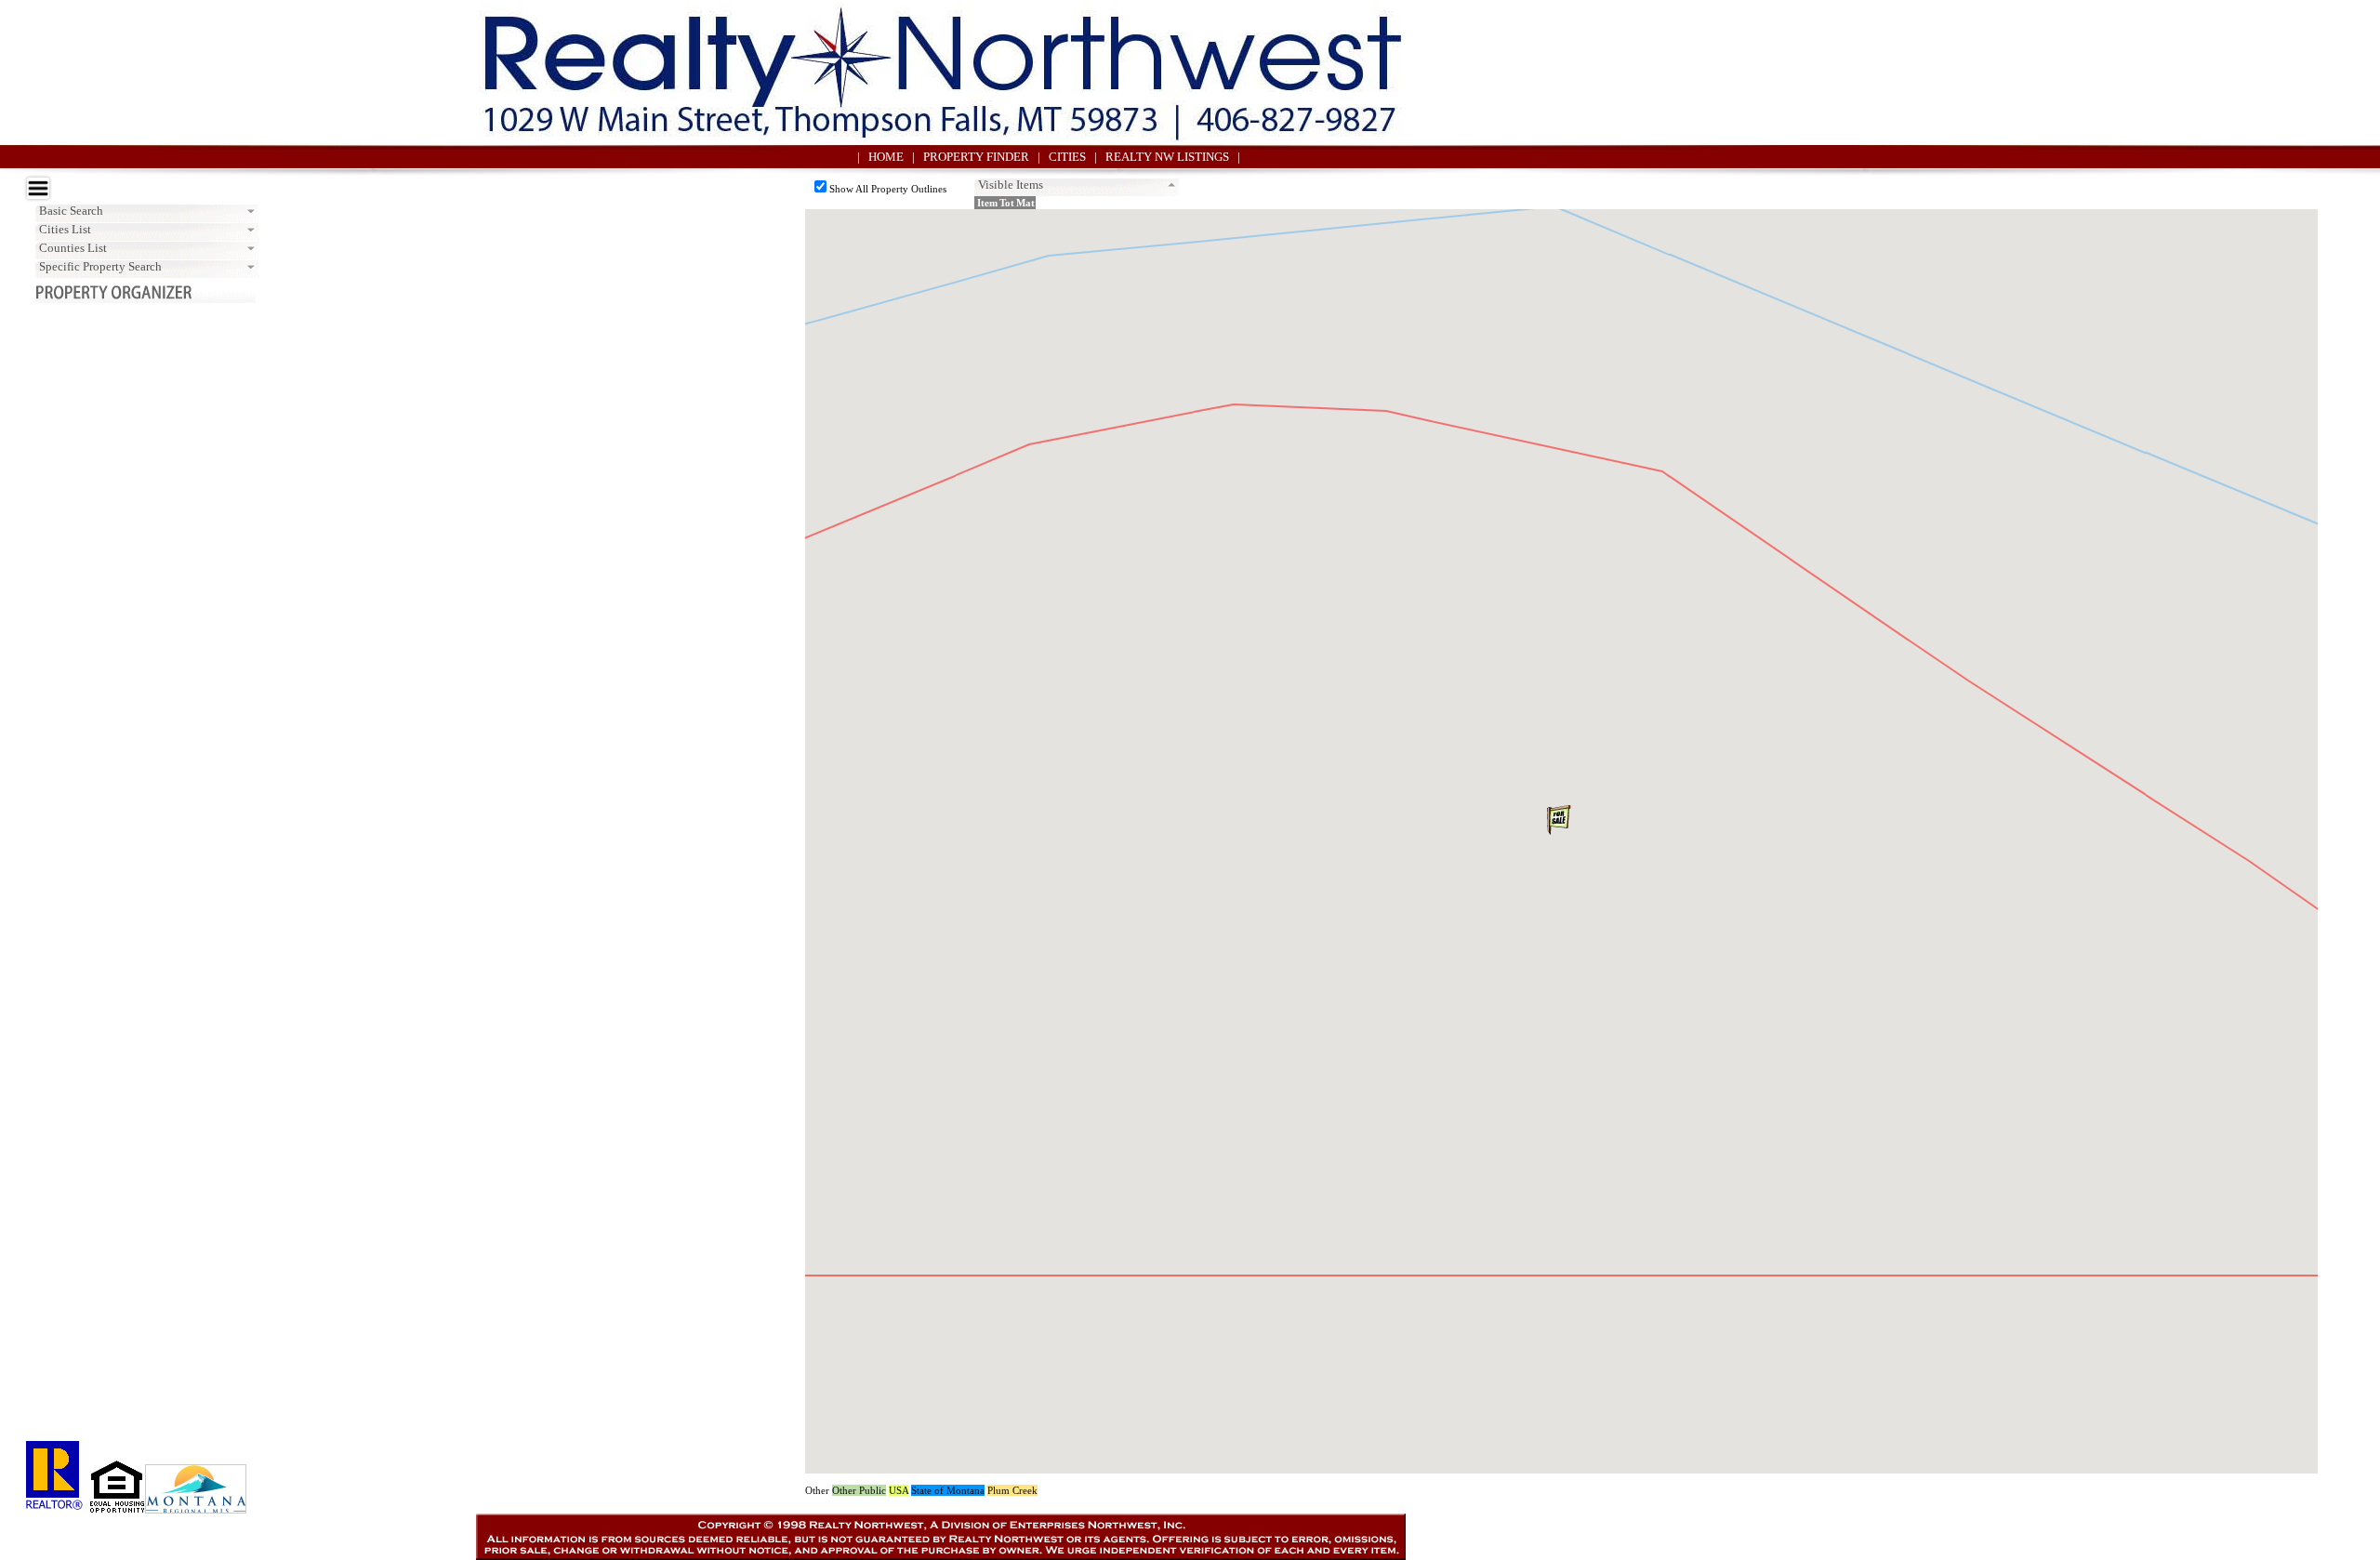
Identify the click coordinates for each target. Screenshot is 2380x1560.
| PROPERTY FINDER (975, 157)
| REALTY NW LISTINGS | (1167, 157)
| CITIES (1066, 157)
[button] (1561, 823)
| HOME (885, 157)
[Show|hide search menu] (38, 188)
